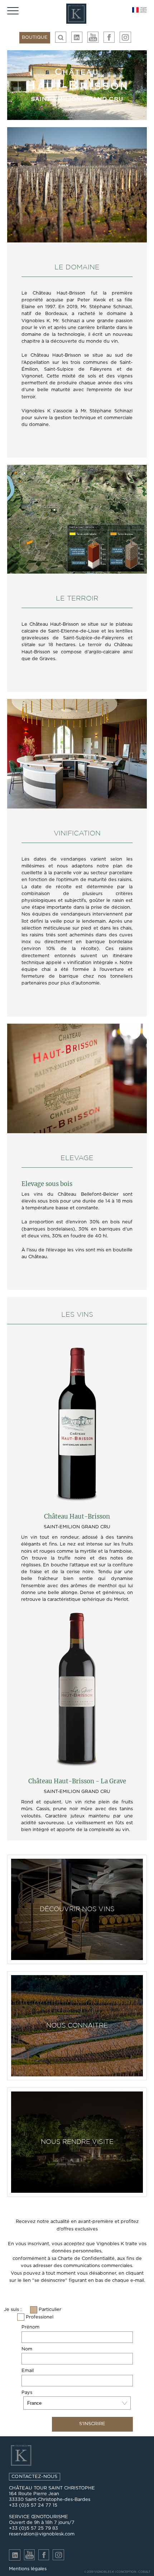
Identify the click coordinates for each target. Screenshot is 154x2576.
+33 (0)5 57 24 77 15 (33, 2505)
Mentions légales (28, 2569)
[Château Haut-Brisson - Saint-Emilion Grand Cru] (77, 1426)
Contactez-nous (35, 2477)
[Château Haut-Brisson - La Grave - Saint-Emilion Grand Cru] (77, 1691)
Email (28, 2371)
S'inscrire (92, 2424)
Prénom (30, 2327)
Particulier (50, 2310)
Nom (27, 2349)
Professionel (40, 2317)
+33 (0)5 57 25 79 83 (33, 2528)
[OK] (61, 37)
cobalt (144, 2572)
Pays (27, 2393)
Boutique (35, 38)
